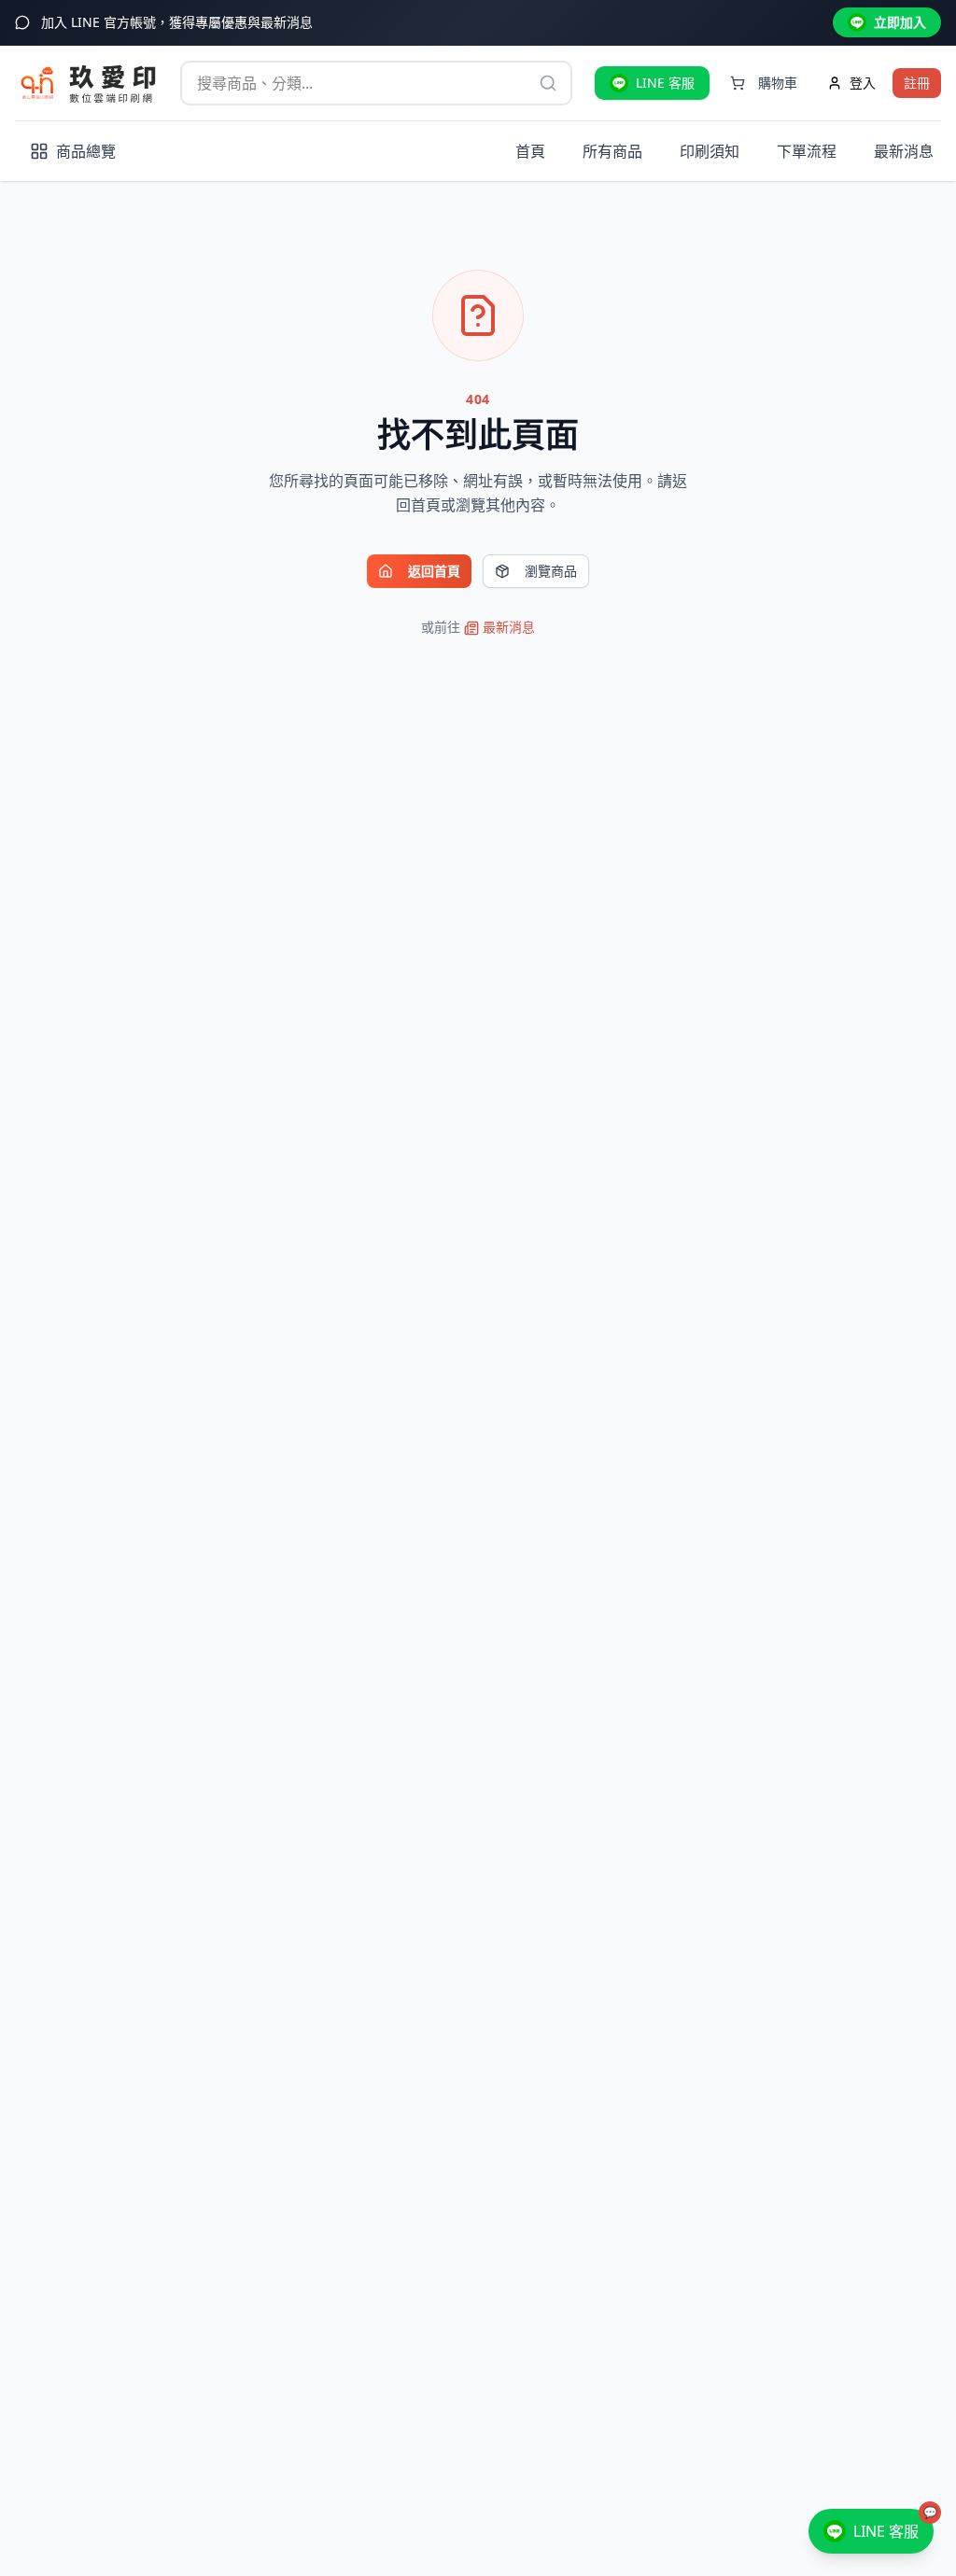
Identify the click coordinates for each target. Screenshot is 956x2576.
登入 (863, 83)
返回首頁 (434, 571)
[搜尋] (548, 83)
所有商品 (612, 151)
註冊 (917, 83)
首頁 (530, 151)
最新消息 (904, 151)
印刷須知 (710, 151)
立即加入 (900, 22)
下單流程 (807, 151)
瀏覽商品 (551, 571)
